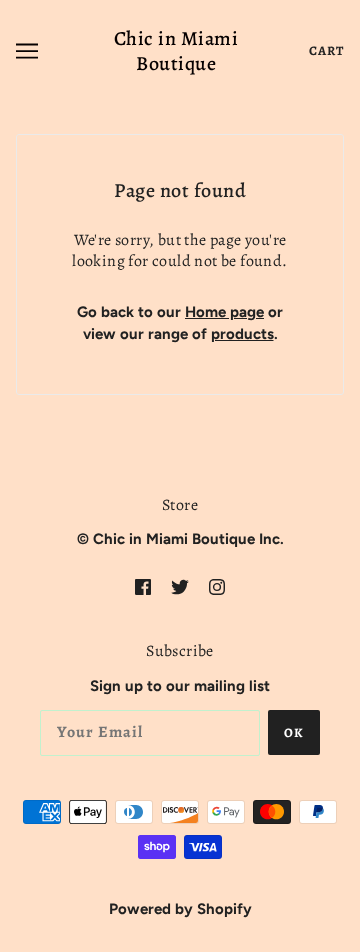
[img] (143, 586)
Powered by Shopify (180, 909)
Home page (224, 312)
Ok (294, 732)
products (242, 334)
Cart (326, 50)
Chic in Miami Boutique (176, 51)
